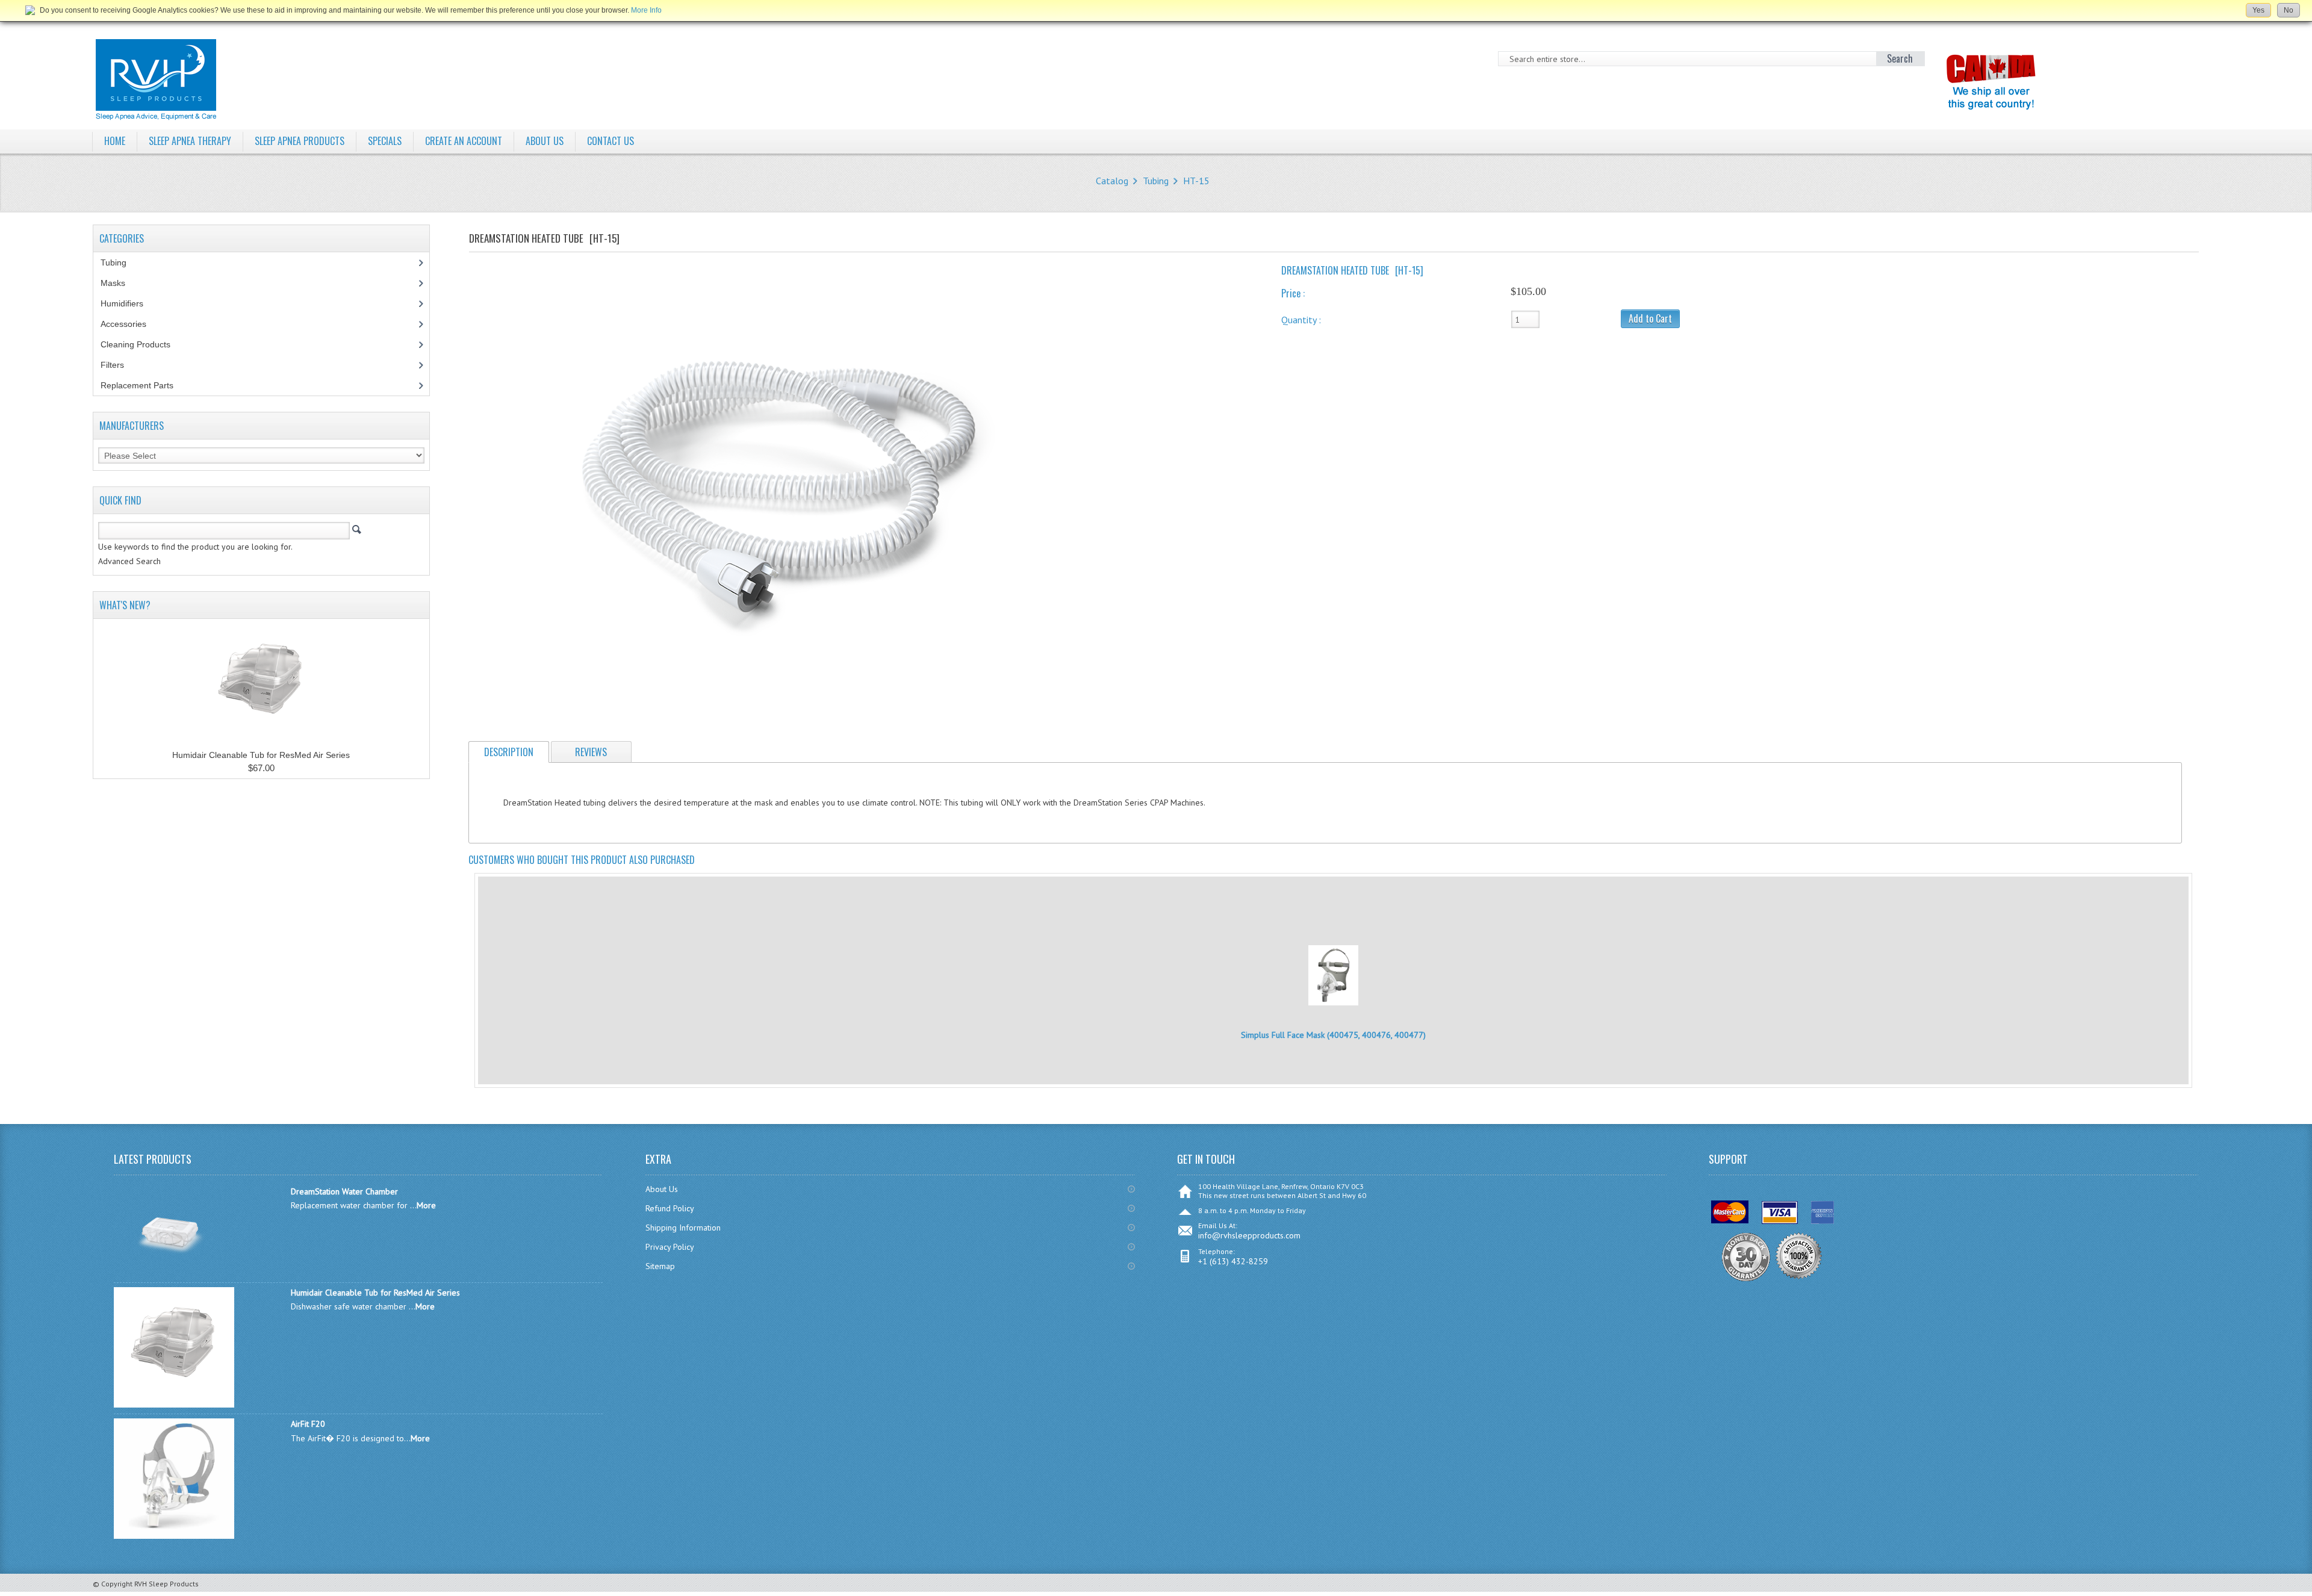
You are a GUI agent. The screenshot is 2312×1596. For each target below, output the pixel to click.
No (2289, 10)
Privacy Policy (670, 1247)
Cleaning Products (142, 344)
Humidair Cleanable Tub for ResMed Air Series (261, 755)
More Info (646, 10)
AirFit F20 (308, 1424)
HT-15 (1196, 181)
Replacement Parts (144, 385)
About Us (662, 1189)
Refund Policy (670, 1208)
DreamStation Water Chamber (344, 1191)
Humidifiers (129, 303)
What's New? (125, 605)
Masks (120, 283)
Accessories (130, 324)
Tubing (1156, 181)
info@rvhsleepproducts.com (1249, 1235)
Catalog (1112, 181)
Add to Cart (1650, 318)
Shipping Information (683, 1228)
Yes (2258, 10)
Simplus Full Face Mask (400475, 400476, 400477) (1333, 1035)
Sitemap (660, 1266)
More (426, 1205)
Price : (1293, 293)
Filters (112, 365)
